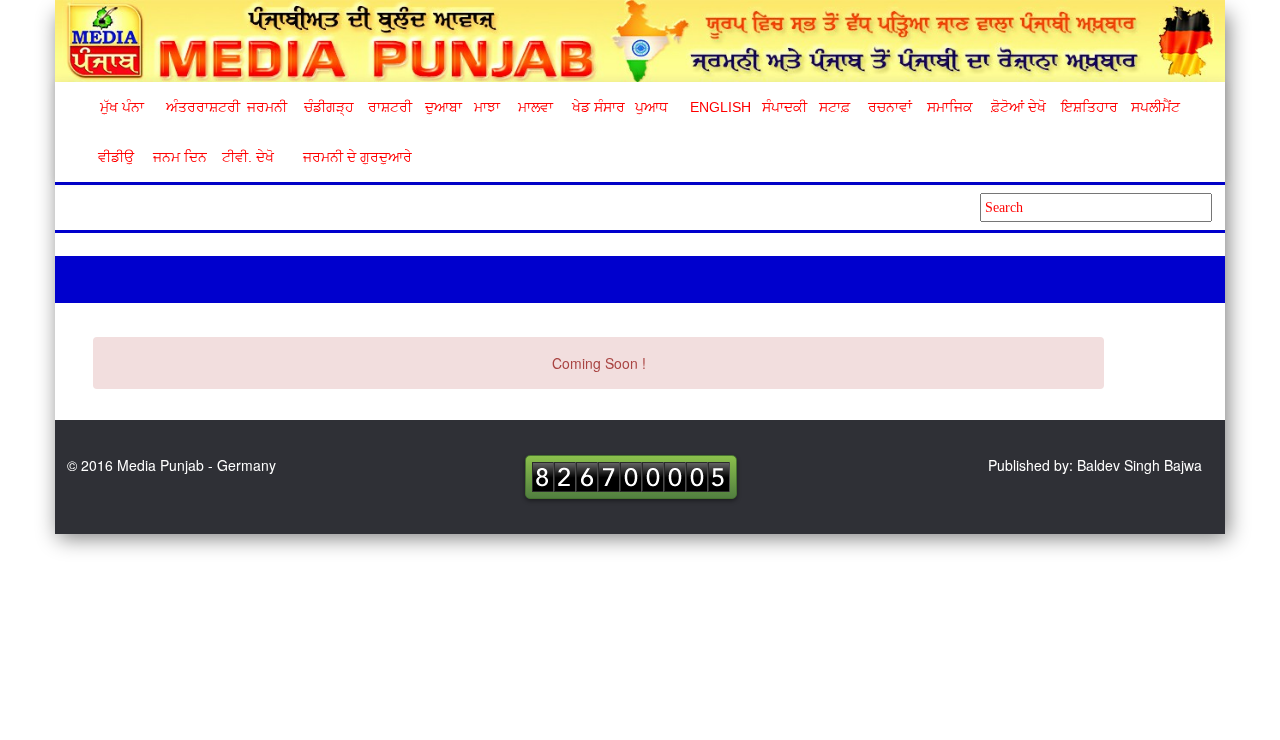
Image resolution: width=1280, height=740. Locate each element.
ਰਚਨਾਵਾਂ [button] (890, 107)
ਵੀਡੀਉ (116, 157)
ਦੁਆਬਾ (443, 107)
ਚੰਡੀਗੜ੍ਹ (328, 107)
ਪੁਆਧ (651, 107)
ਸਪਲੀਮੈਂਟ (1155, 107)
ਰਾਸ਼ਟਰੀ (390, 107)
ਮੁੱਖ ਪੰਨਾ (122, 107)
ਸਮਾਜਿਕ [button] (950, 107)
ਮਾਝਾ (487, 107)
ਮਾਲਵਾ (535, 107)
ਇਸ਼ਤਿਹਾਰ (1088, 107)
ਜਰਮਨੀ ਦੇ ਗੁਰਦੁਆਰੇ (349, 157)
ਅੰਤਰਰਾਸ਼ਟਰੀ (199, 107)
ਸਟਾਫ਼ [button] (834, 107)
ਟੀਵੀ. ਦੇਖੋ (247, 157)
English (718, 107)
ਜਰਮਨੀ (267, 107)
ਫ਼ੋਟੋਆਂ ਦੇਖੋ (1017, 107)
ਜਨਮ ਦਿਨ (179, 157)
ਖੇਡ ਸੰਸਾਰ (597, 107)
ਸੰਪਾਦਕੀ (784, 107)
